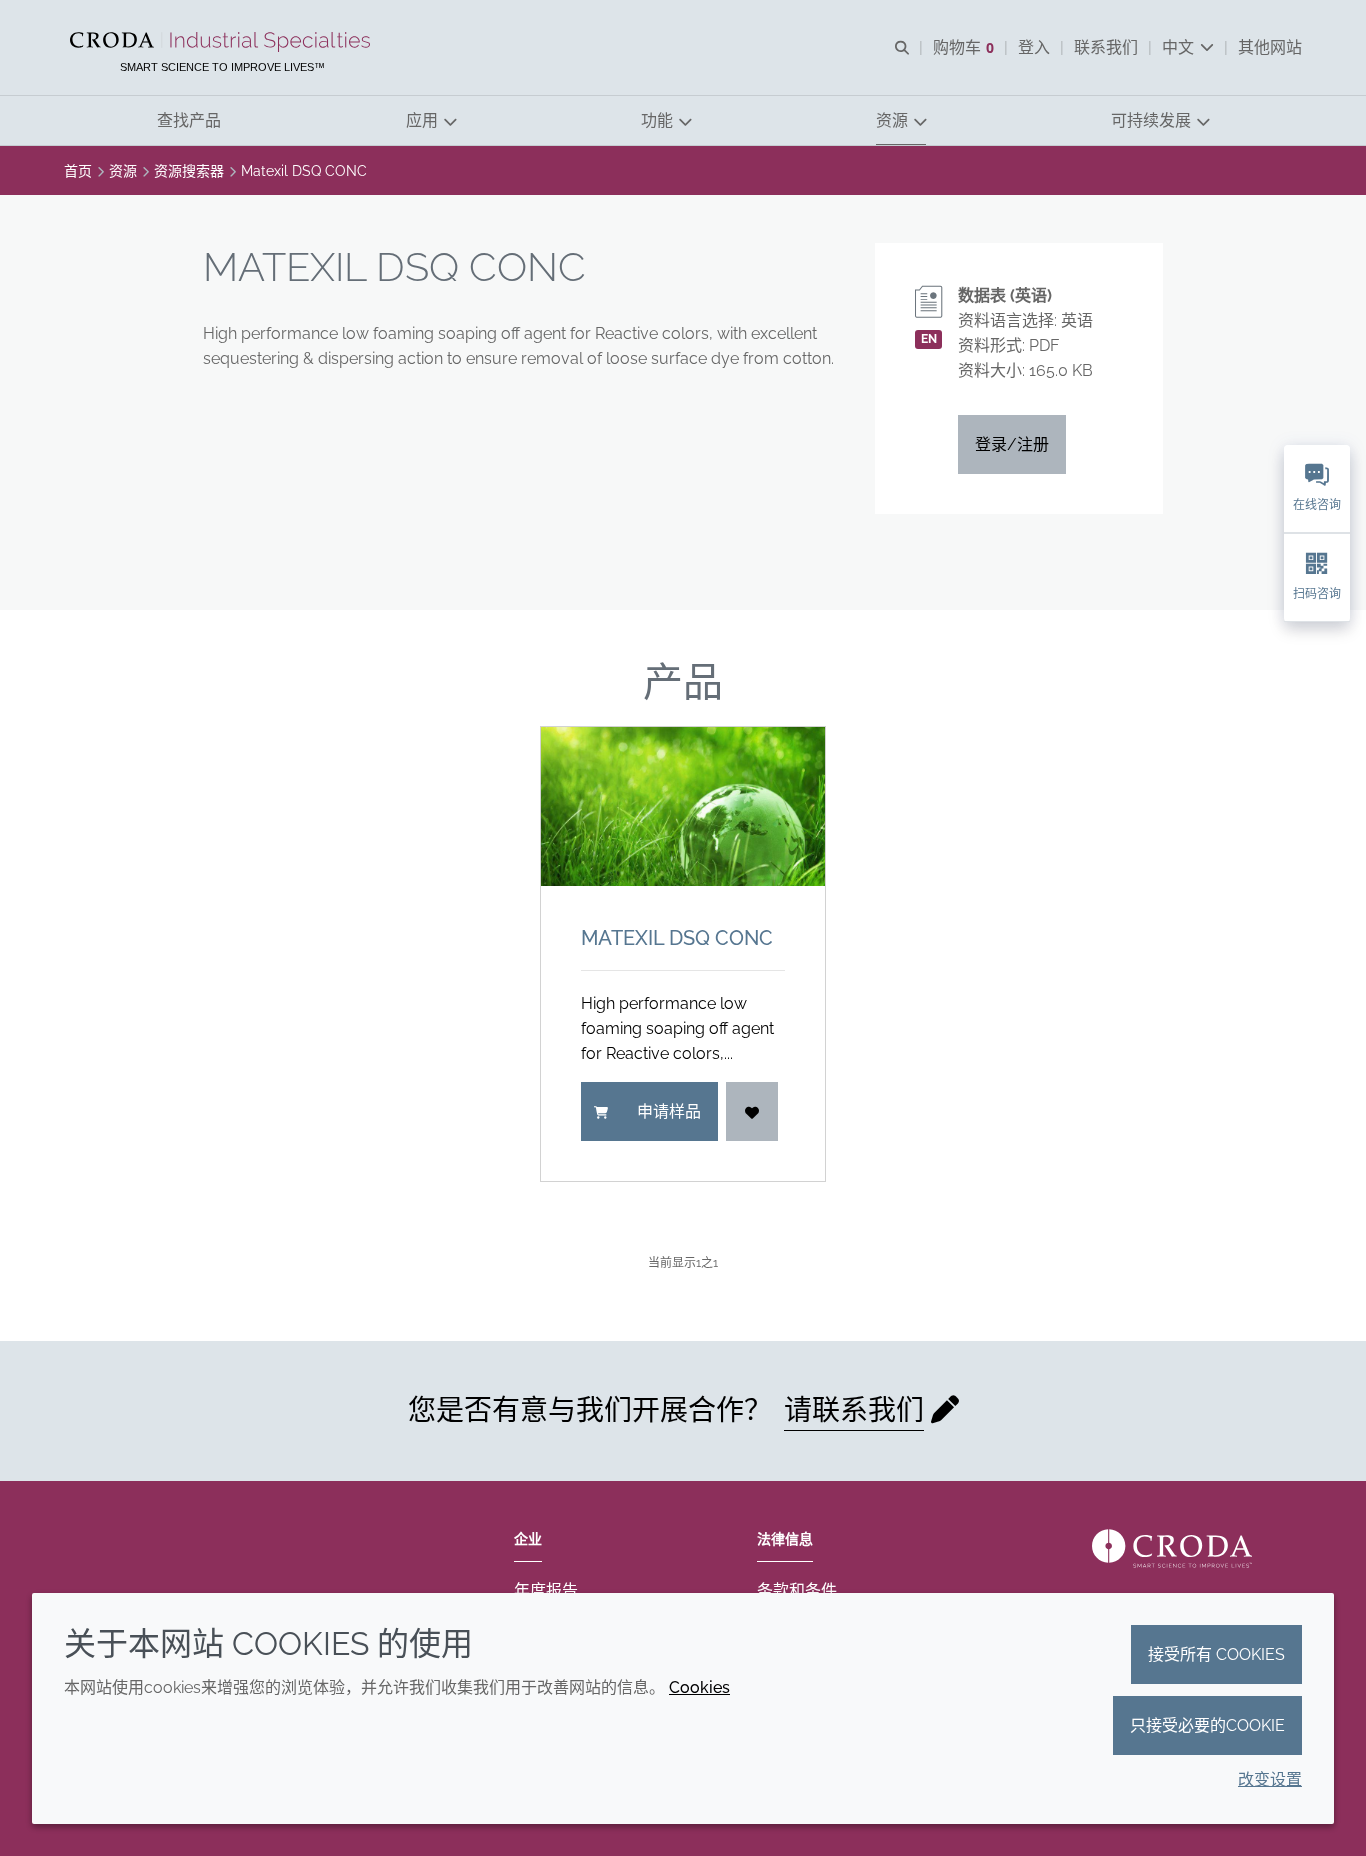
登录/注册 (1012, 444)
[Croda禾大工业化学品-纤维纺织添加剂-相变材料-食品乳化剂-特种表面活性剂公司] (222, 42)
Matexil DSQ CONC (677, 938)
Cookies (699, 1687)
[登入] (752, 1111)
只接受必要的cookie (1207, 1725)
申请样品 (669, 1111)
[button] (189, 120)
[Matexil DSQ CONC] (683, 806)
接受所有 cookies (1216, 1654)
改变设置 (1270, 1779)
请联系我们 (854, 1410)
